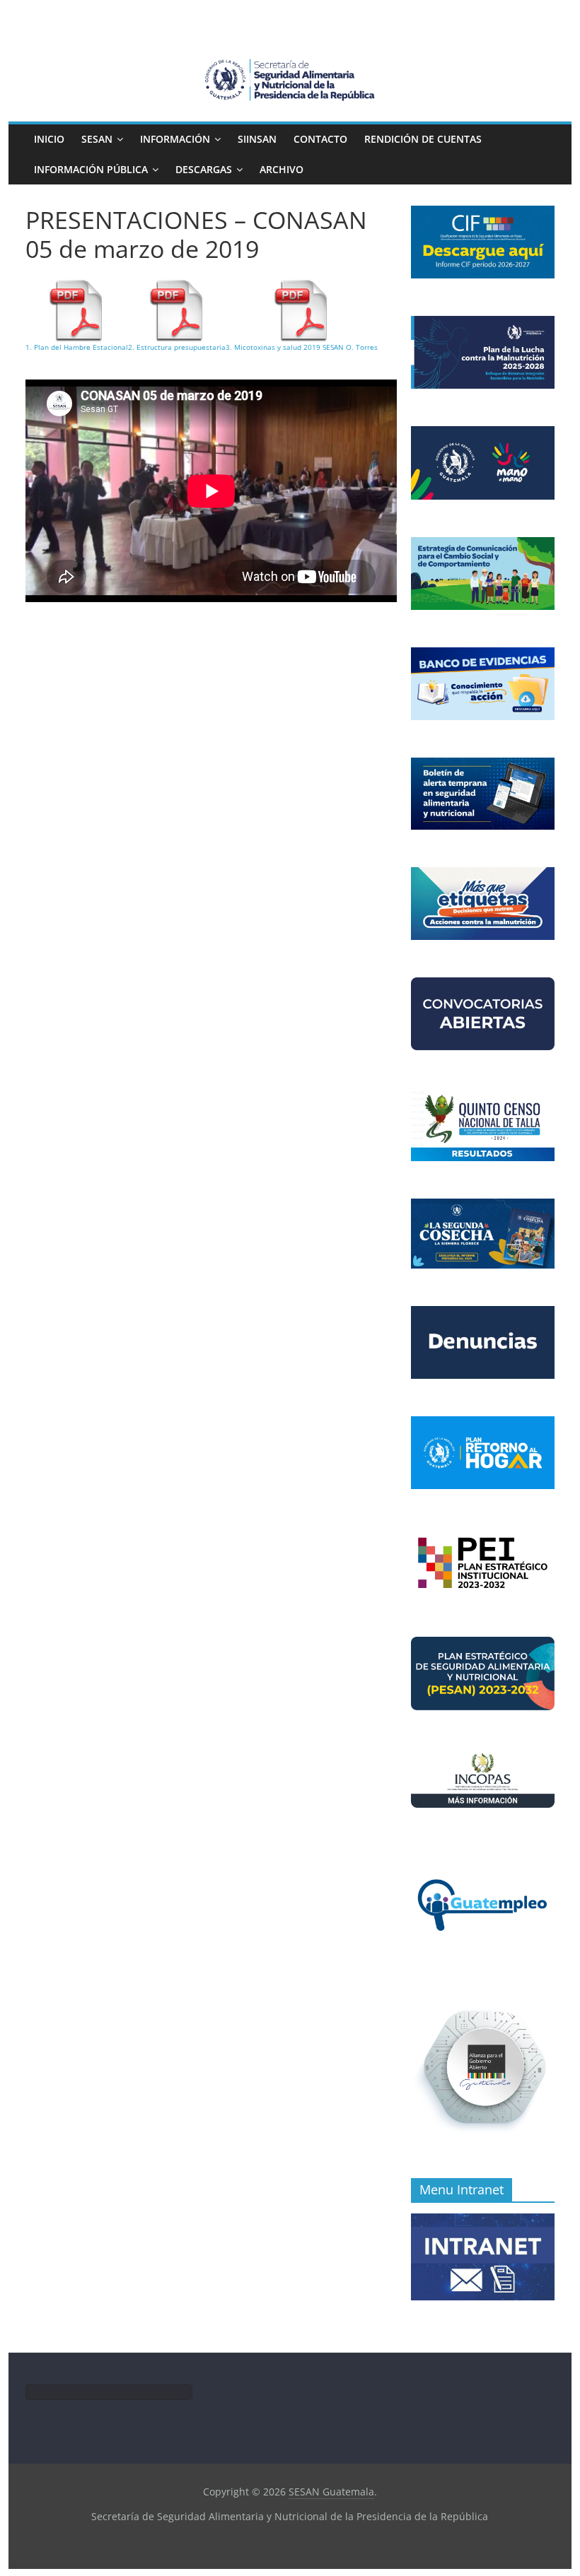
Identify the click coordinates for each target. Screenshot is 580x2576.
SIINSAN (257, 139)
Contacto (320, 139)
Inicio (49, 139)
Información (175, 139)
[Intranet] (483, 2221)
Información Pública (91, 169)
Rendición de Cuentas (423, 139)
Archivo (282, 169)
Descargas (204, 169)
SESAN (97, 139)
